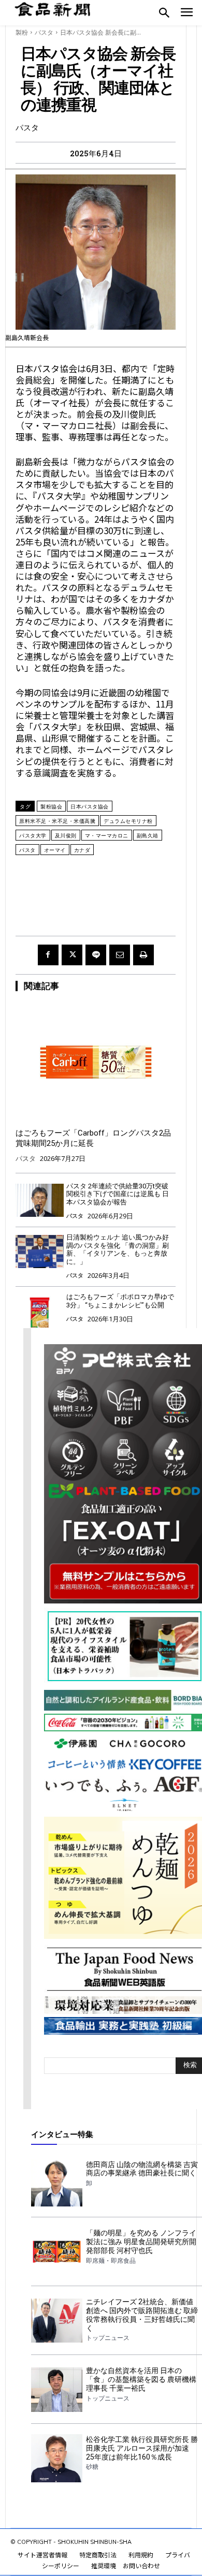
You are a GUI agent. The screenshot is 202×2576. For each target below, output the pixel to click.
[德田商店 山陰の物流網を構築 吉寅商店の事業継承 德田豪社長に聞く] (57, 2183)
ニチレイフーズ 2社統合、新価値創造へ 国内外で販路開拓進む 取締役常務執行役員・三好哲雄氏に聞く (142, 2315)
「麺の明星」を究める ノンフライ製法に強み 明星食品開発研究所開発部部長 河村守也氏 (141, 2242)
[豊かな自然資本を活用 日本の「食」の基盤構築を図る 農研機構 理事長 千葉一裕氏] (57, 2389)
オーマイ (55, 850)
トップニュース (108, 2338)
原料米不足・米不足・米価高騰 (57, 821)
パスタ (44, 32)
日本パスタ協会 (90, 806)
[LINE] (96, 955)
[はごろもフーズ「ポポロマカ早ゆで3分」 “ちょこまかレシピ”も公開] (40, 1311)
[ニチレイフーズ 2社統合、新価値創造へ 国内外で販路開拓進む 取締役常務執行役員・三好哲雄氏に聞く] (57, 2321)
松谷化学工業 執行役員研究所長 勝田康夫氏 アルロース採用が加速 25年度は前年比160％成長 (142, 2448)
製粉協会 (51, 806)
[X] (72, 955)
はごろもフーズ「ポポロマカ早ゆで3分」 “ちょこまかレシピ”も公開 (120, 1301)
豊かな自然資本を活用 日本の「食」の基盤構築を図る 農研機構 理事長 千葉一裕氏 (141, 2379)
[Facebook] (48, 955)
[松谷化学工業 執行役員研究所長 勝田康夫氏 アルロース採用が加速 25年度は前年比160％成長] (57, 2458)
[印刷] (143, 955)
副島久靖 (148, 835)
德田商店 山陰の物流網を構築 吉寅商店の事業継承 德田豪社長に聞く (142, 2169)
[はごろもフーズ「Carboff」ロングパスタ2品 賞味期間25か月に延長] (96, 1062)
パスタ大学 (33, 835)
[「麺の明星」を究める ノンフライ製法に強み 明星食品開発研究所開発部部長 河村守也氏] (57, 2252)
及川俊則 (66, 835)
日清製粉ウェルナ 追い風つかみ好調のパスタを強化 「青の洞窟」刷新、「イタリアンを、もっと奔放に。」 (118, 1249)
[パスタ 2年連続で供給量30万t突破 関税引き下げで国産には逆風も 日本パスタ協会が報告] (40, 1201)
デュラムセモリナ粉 (128, 821)
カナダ (82, 850)
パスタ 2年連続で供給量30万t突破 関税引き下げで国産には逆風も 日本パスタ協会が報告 (118, 1194)
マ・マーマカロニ (107, 835)
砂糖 (92, 2467)
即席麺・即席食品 (111, 2261)
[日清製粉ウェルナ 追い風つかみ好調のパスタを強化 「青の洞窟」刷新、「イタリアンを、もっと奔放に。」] (40, 1252)
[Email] (120, 955)
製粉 (22, 32)
